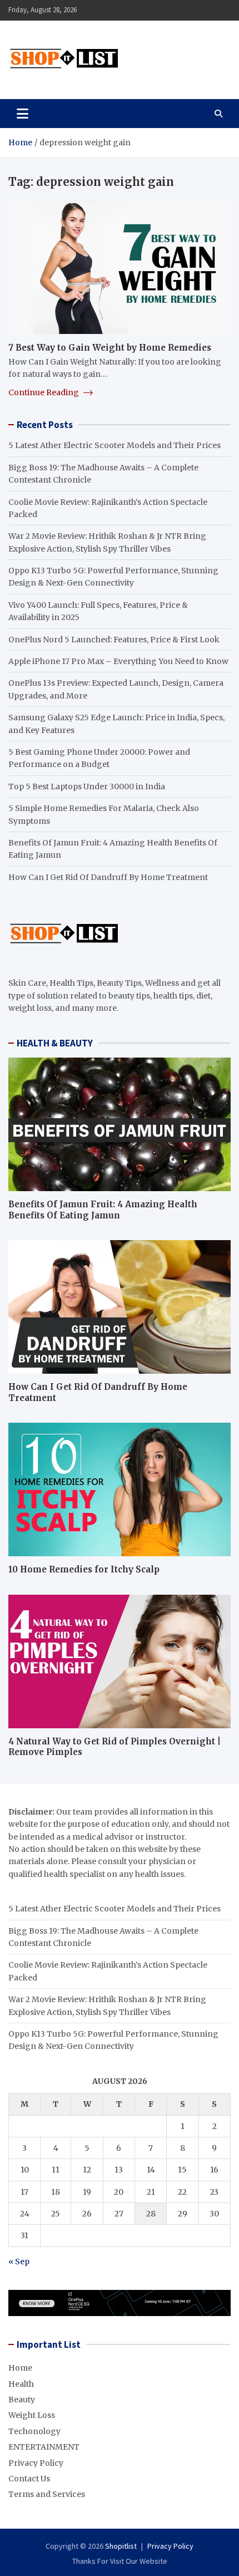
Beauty (22, 2400)
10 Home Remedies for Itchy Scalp (84, 1569)
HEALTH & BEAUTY (55, 1043)
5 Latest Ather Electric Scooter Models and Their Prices (114, 445)
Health (21, 2384)
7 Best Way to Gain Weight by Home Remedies (110, 348)
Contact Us (29, 2479)
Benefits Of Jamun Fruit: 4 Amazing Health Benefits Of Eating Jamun (103, 1210)
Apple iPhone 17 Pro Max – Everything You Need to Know (118, 661)
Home (20, 2368)
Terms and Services (47, 2494)
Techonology (34, 2431)
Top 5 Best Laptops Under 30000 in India (87, 786)
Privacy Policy (36, 2463)
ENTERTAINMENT (44, 2447)
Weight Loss (32, 2415)
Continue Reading (44, 392)
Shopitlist (121, 2546)
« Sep (19, 2262)
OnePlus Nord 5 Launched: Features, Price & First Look (114, 640)
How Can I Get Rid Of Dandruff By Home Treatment (108, 877)
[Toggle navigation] (23, 114)
